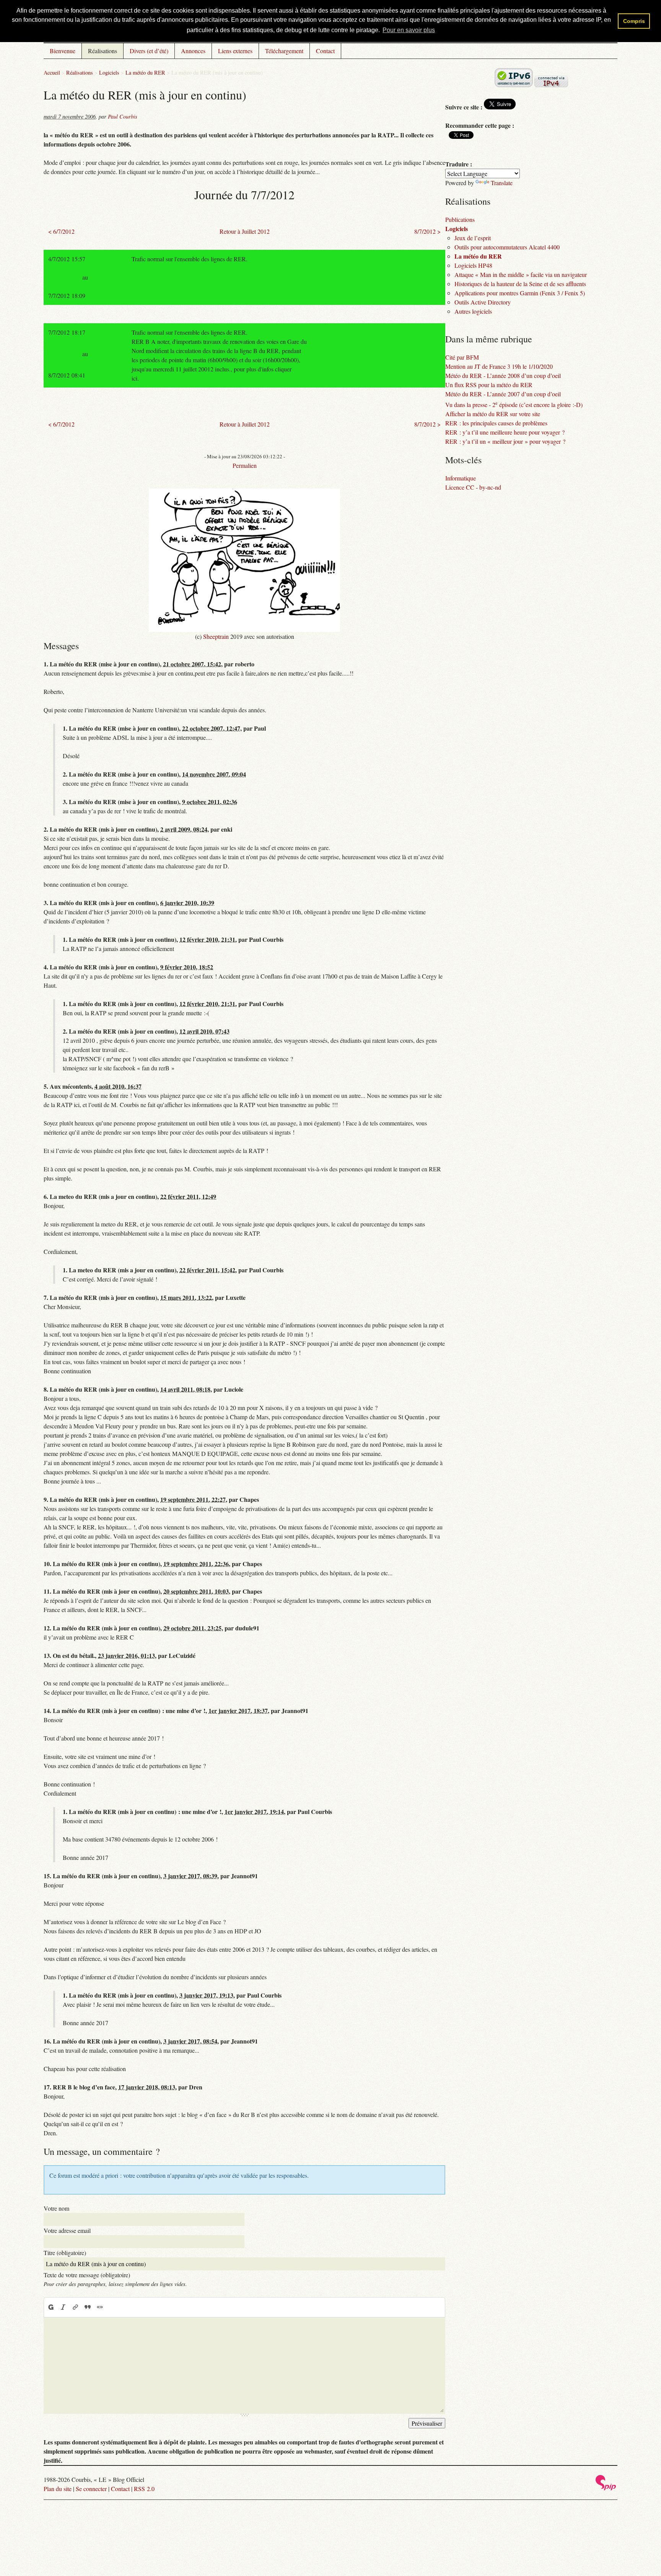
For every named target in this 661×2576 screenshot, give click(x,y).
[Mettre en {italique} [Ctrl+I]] (63, 2307)
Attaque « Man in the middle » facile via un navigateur (521, 274)
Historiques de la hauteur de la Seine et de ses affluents (520, 284)
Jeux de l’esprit (473, 238)
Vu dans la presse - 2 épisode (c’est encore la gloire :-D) (514, 405)
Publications (460, 219)
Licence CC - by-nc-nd (473, 487)
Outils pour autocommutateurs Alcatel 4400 (507, 247)
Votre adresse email (67, 2230)
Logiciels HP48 (473, 265)
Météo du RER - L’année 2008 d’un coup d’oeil (503, 375)
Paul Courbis (123, 116)
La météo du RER (145, 72)
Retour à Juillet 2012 (245, 231)
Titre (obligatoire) (65, 2253)
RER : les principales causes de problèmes (496, 423)
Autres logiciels (473, 311)
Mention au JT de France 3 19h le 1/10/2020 (499, 366)
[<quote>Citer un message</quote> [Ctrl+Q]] (88, 2307)
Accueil (52, 72)
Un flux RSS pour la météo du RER (489, 385)
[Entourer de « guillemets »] (100, 2307)
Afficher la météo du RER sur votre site (493, 414)
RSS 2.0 (144, 2489)
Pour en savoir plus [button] (409, 30)
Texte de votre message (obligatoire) (87, 2275)
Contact (325, 51)
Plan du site (58, 2489)
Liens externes (235, 51)
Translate (502, 183)
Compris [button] (634, 21)
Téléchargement (284, 51)
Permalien (245, 465)
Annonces (193, 51)
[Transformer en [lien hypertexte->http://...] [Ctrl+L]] (75, 2307)
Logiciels (109, 72)
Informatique (461, 478)
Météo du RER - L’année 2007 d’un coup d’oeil (503, 394)
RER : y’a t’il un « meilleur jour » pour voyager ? (505, 441)
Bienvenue (63, 51)
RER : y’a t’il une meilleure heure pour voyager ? (505, 432)
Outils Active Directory (483, 302)
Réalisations (103, 51)
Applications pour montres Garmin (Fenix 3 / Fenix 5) (520, 293)
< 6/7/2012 (61, 231)
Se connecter (91, 2489)
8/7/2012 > (427, 231)
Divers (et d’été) (149, 51)
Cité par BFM (462, 357)
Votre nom (56, 2208)
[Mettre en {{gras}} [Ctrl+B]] (50, 2307)
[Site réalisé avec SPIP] (606, 2488)
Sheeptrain (216, 636)
